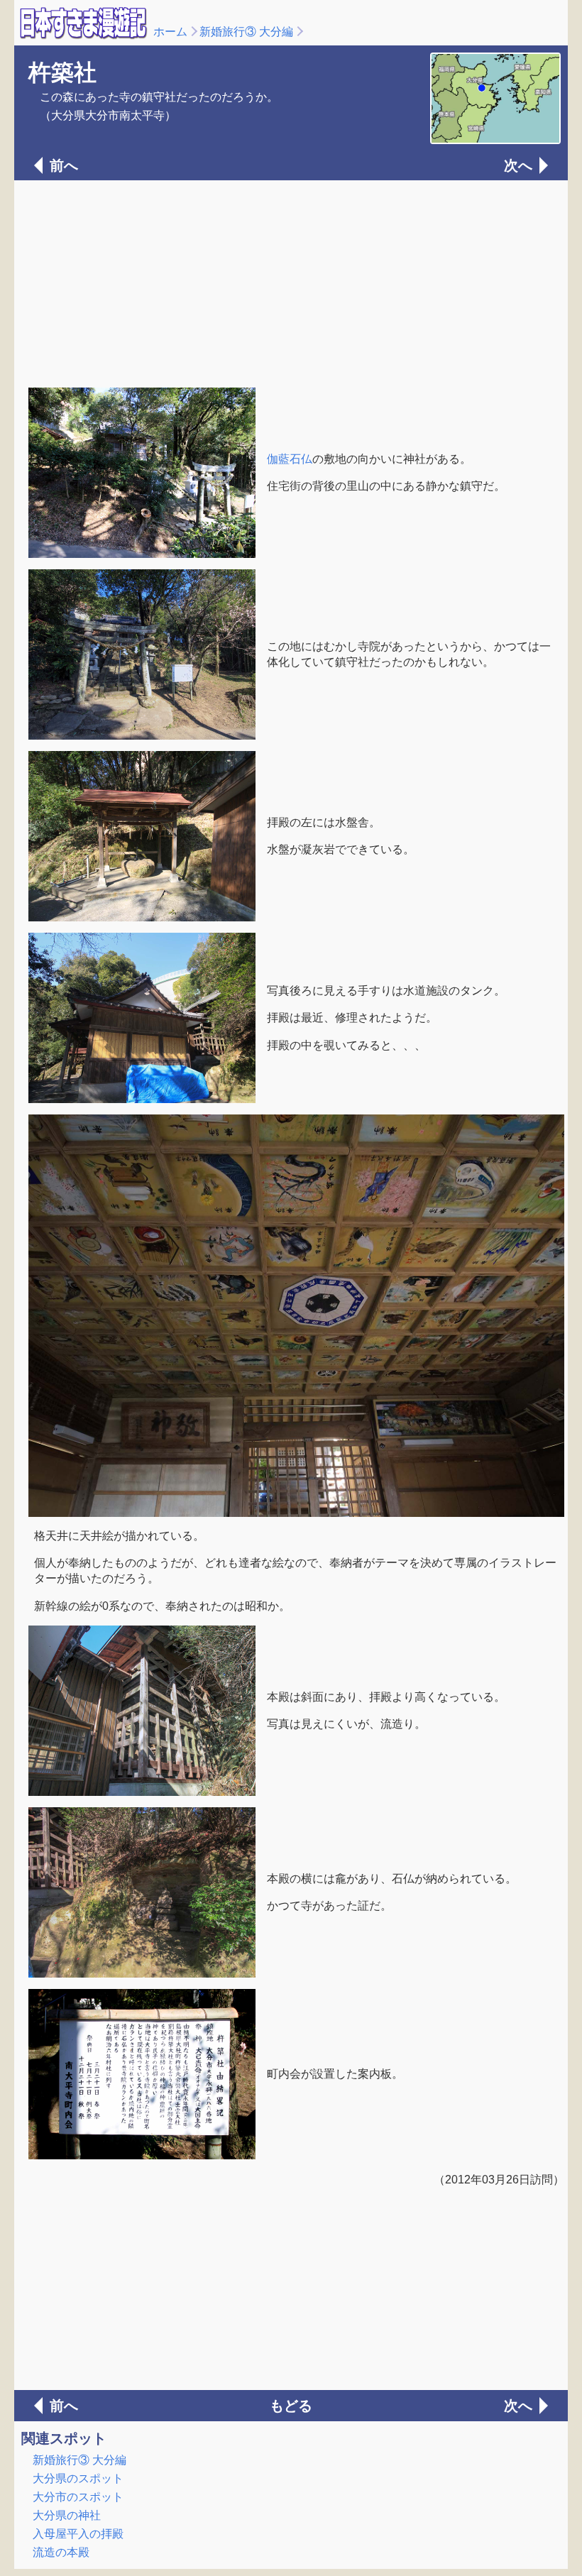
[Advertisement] (291, 283)
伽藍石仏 (290, 459)
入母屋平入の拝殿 (78, 2534)
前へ (64, 165)
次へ (518, 165)
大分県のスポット (78, 2478)
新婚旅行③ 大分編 (246, 32)
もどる (291, 2406)
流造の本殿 (61, 2552)
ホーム (170, 32)
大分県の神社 (67, 2515)
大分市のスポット (78, 2497)
